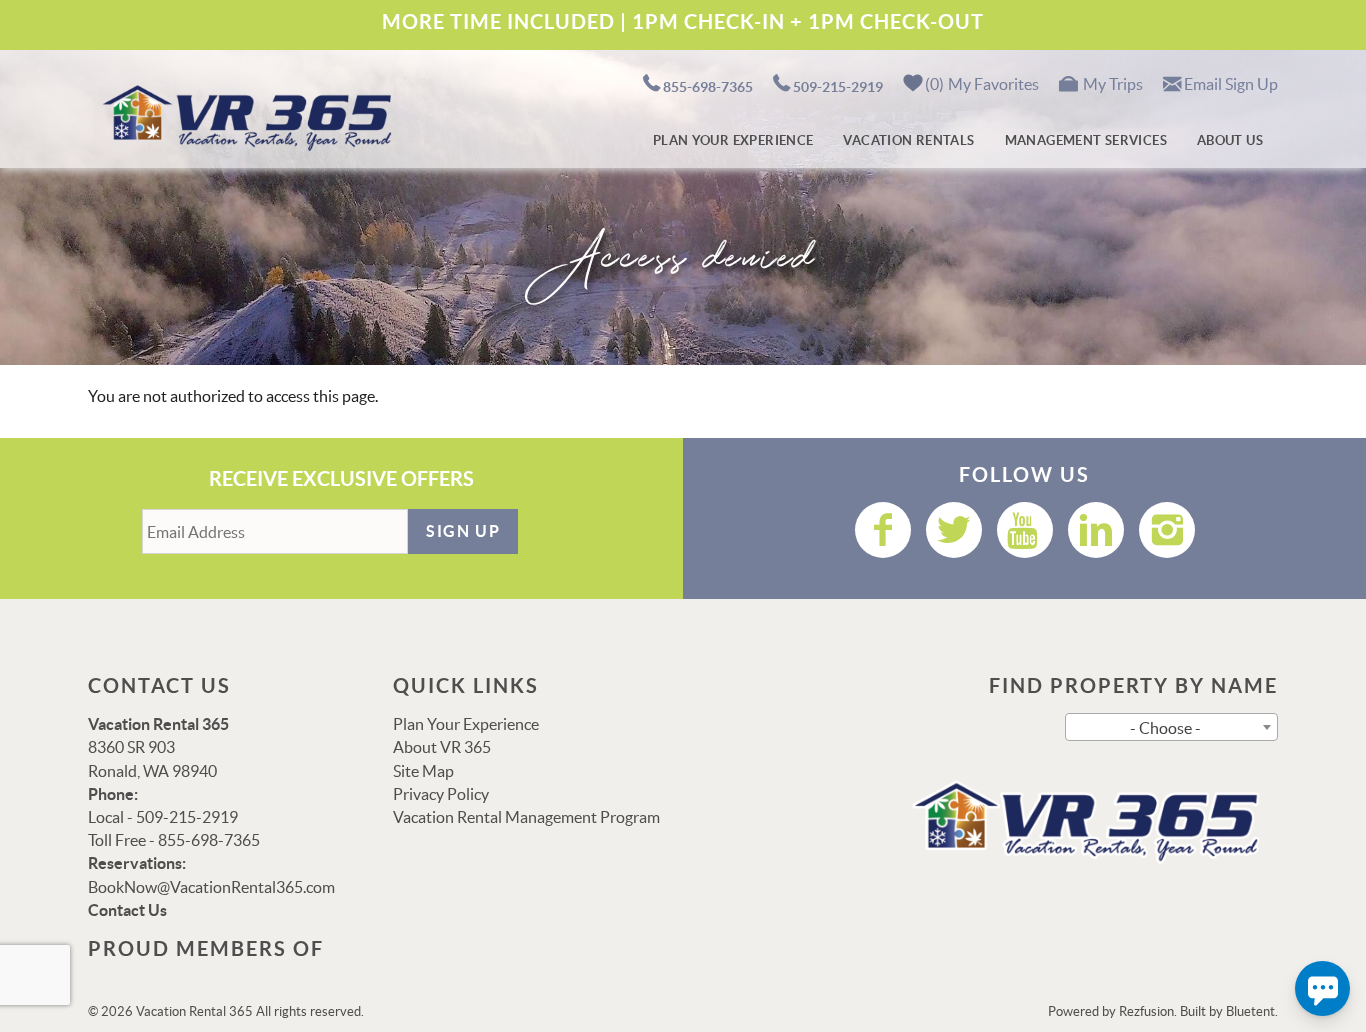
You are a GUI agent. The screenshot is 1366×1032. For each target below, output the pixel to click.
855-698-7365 (708, 87)
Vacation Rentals (908, 140)
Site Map (423, 771)
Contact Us (127, 910)
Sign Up (463, 531)
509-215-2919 (838, 87)
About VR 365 (442, 747)
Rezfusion (1146, 1011)
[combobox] (1171, 727)
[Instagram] (1167, 530)
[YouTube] (1025, 530)
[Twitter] (954, 530)
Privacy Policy (441, 794)
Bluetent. (1252, 1011)
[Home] (243, 116)
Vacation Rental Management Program (526, 817)
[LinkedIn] (1096, 530)
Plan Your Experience (733, 140)
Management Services (1086, 140)
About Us (1230, 140)
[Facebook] (883, 530)
